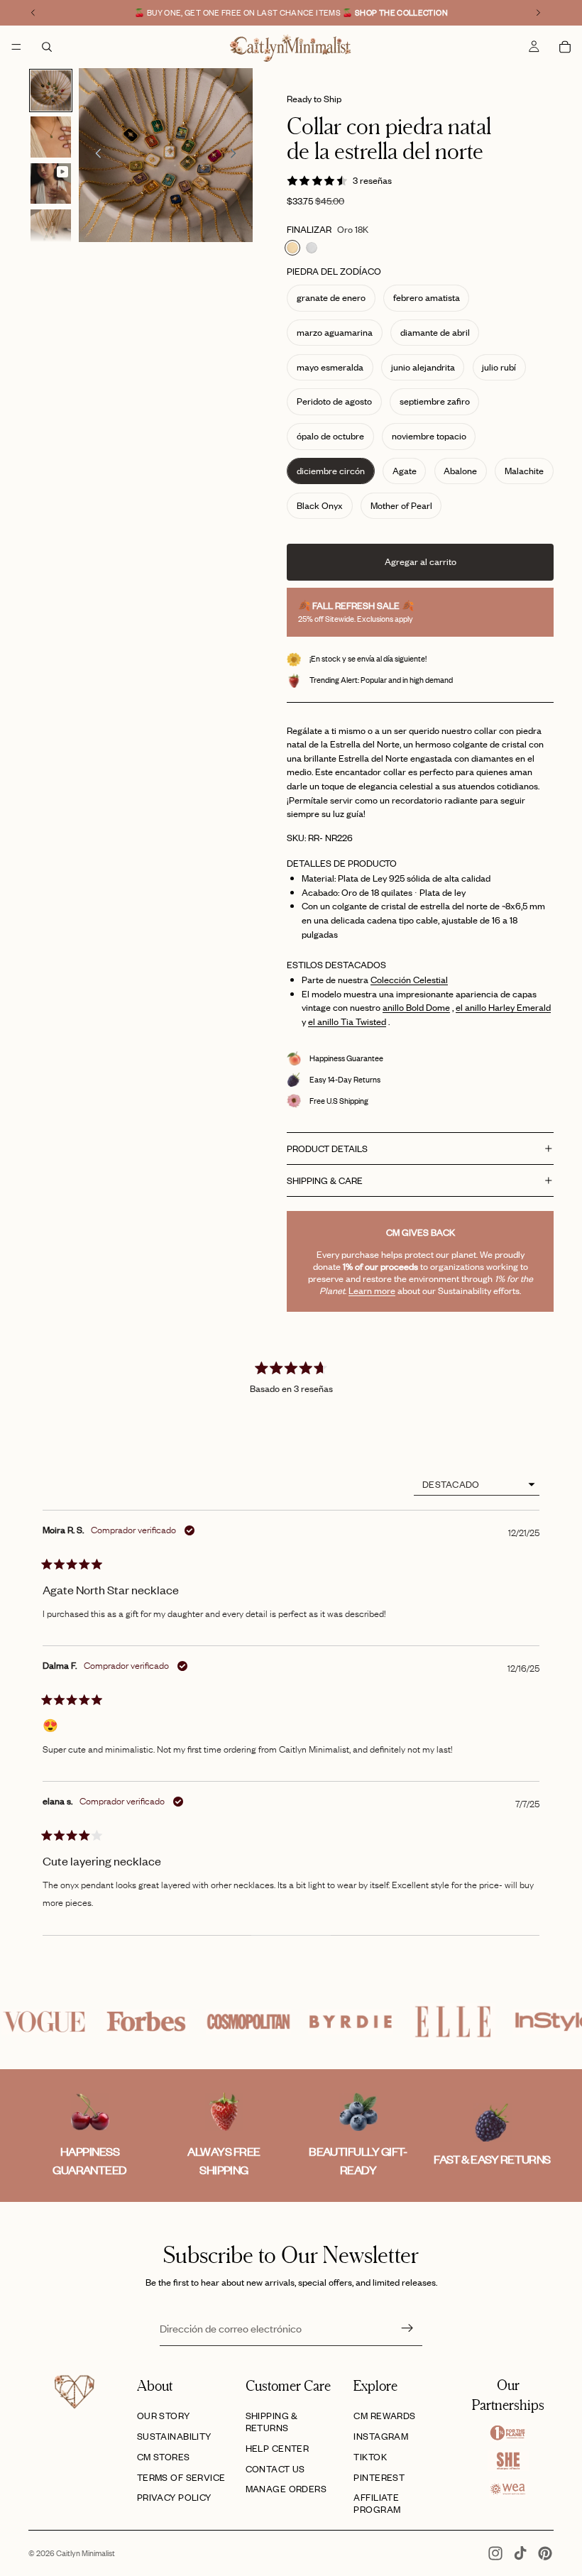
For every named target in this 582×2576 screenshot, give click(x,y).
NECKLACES (291, 1490)
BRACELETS (291, 1454)
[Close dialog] (415, 1150)
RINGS (291, 1383)
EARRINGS (291, 1419)
